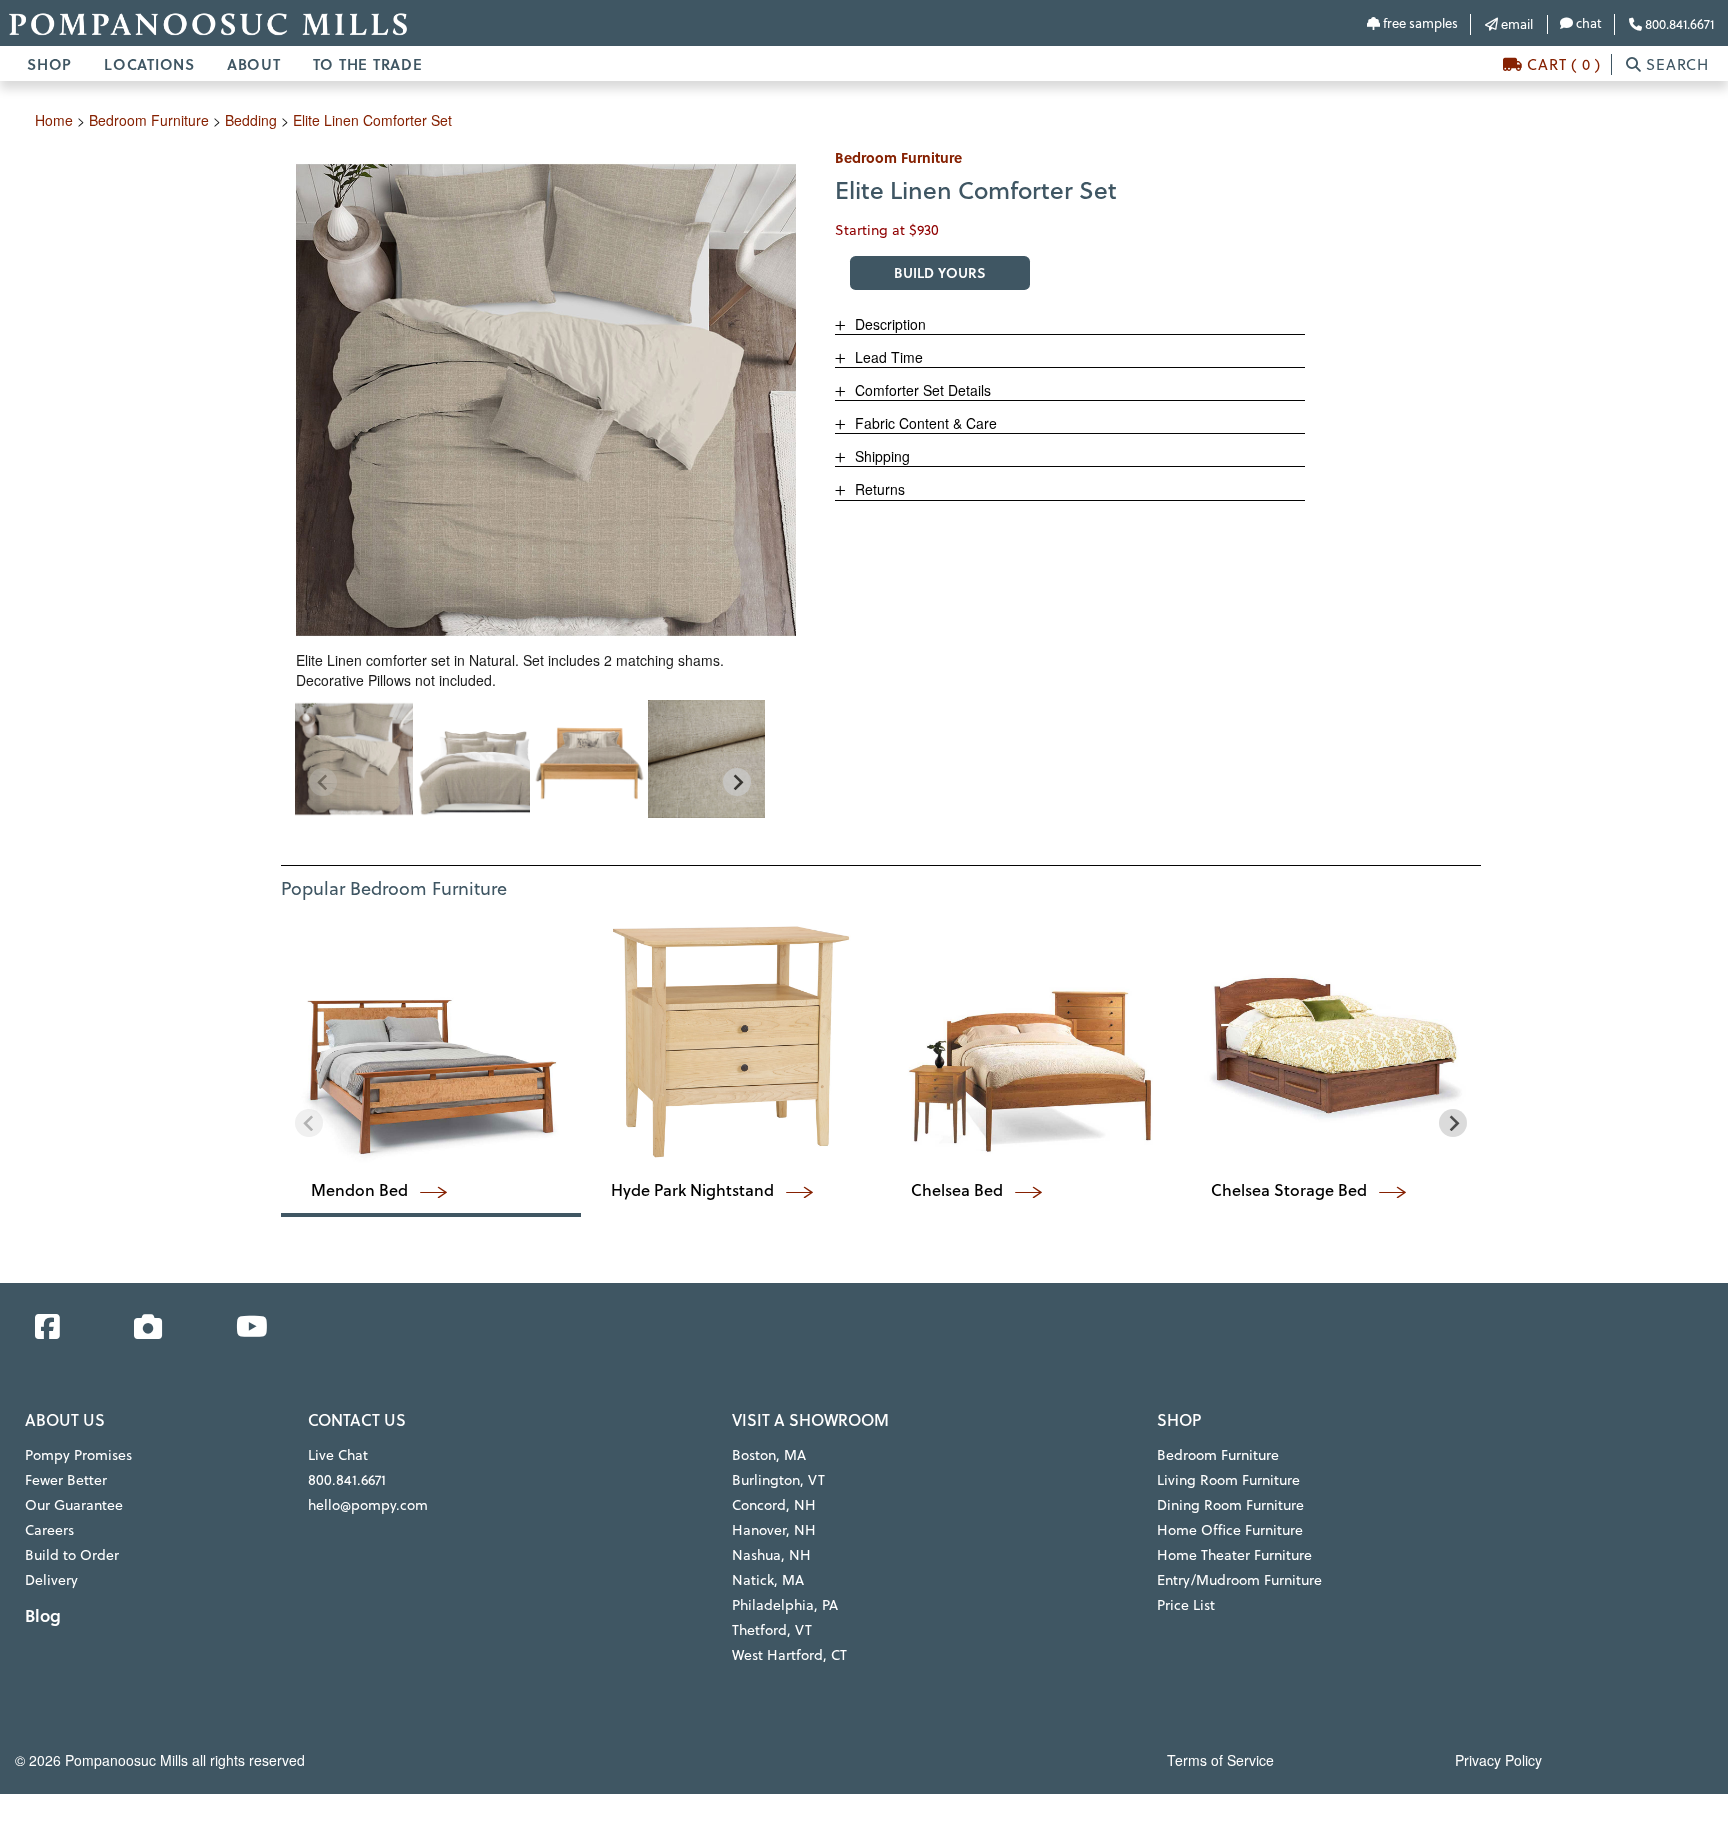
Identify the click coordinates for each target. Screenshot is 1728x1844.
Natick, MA (768, 1580)
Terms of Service (1220, 1760)
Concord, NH (774, 1505)
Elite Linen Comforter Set (372, 120)
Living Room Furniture (1228, 1480)
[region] (530, 759)
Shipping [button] (880, 456)
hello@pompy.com (368, 1505)
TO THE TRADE (368, 64)
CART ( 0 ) (1562, 64)
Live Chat (338, 1455)
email (1515, 24)
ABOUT (254, 64)
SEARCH (1675, 64)
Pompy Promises (78, 1455)
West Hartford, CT (789, 1655)
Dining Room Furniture (1230, 1505)
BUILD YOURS (940, 272)
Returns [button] (878, 489)
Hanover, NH (774, 1530)
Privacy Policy (1498, 1760)
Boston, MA (769, 1455)
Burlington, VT (778, 1480)
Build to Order (72, 1555)
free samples (1419, 23)
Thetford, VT (772, 1630)
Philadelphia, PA (785, 1605)
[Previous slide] (323, 782)
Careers (49, 1530)
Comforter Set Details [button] (921, 390)
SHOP (49, 64)
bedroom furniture (149, 120)
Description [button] (888, 324)
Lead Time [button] (887, 357)
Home (54, 120)
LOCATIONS (149, 64)
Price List (1186, 1605)
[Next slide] (737, 782)
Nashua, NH (771, 1555)
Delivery (51, 1580)
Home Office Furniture (1230, 1530)
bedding (251, 120)
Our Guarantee (74, 1505)
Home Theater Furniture (1234, 1555)
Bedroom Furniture (1218, 1455)
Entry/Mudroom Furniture (1239, 1580)
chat (1587, 23)
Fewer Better (66, 1480)
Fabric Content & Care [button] (924, 423)
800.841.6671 (1678, 24)
